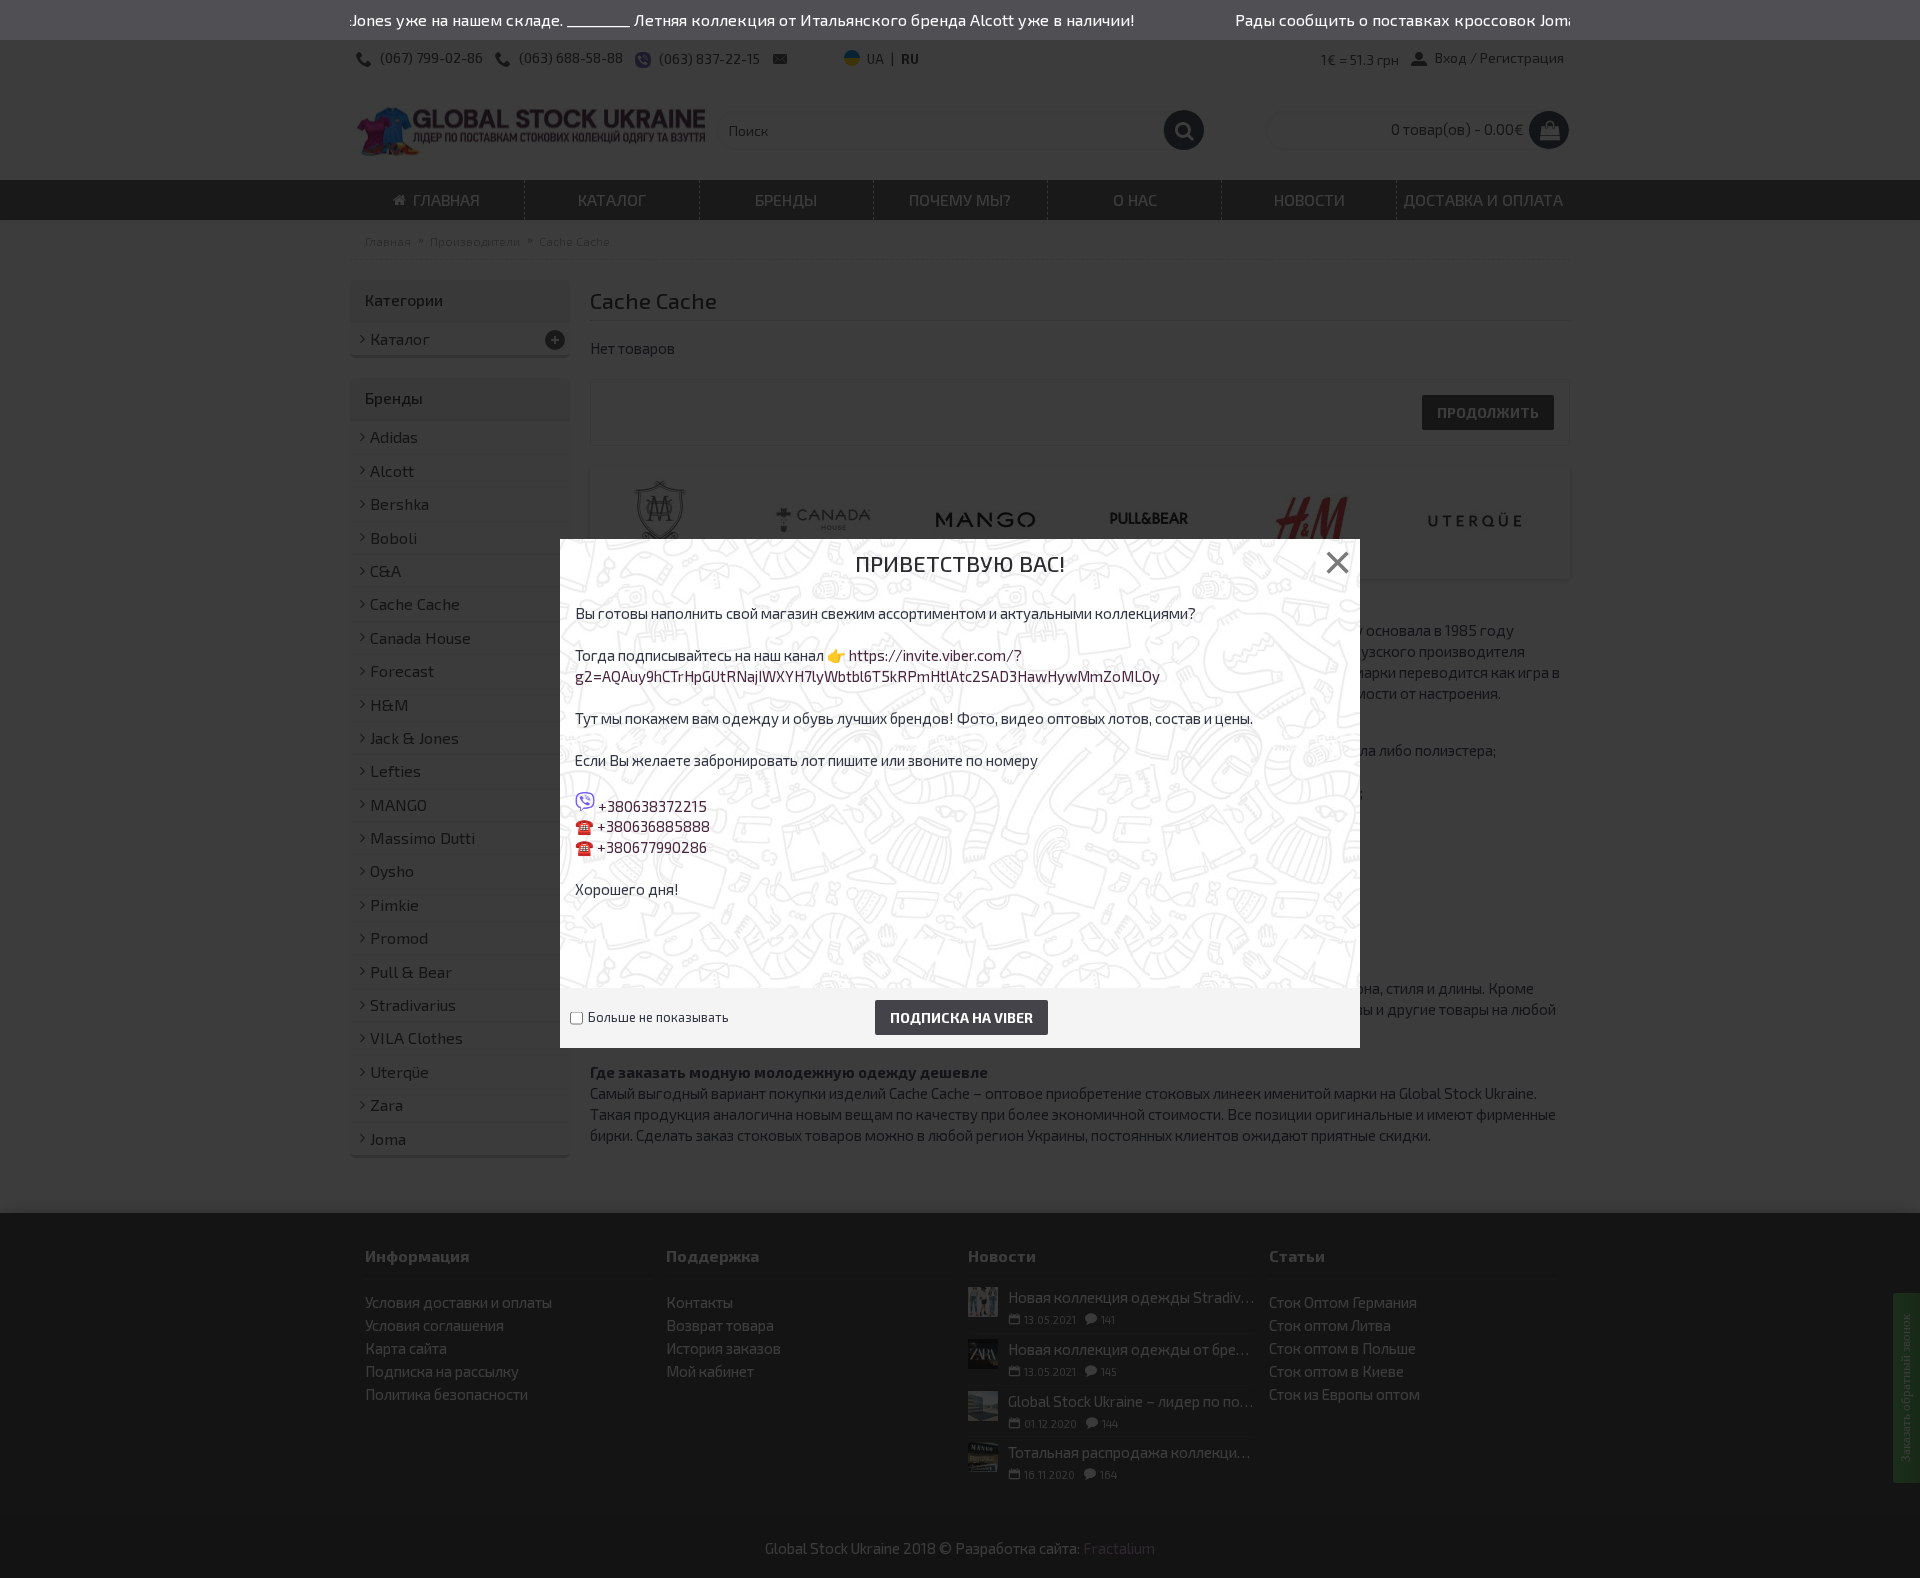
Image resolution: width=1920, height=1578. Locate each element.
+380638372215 (652, 805)
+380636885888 (653, 826)
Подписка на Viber (961, 1017)
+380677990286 (652, 847)
